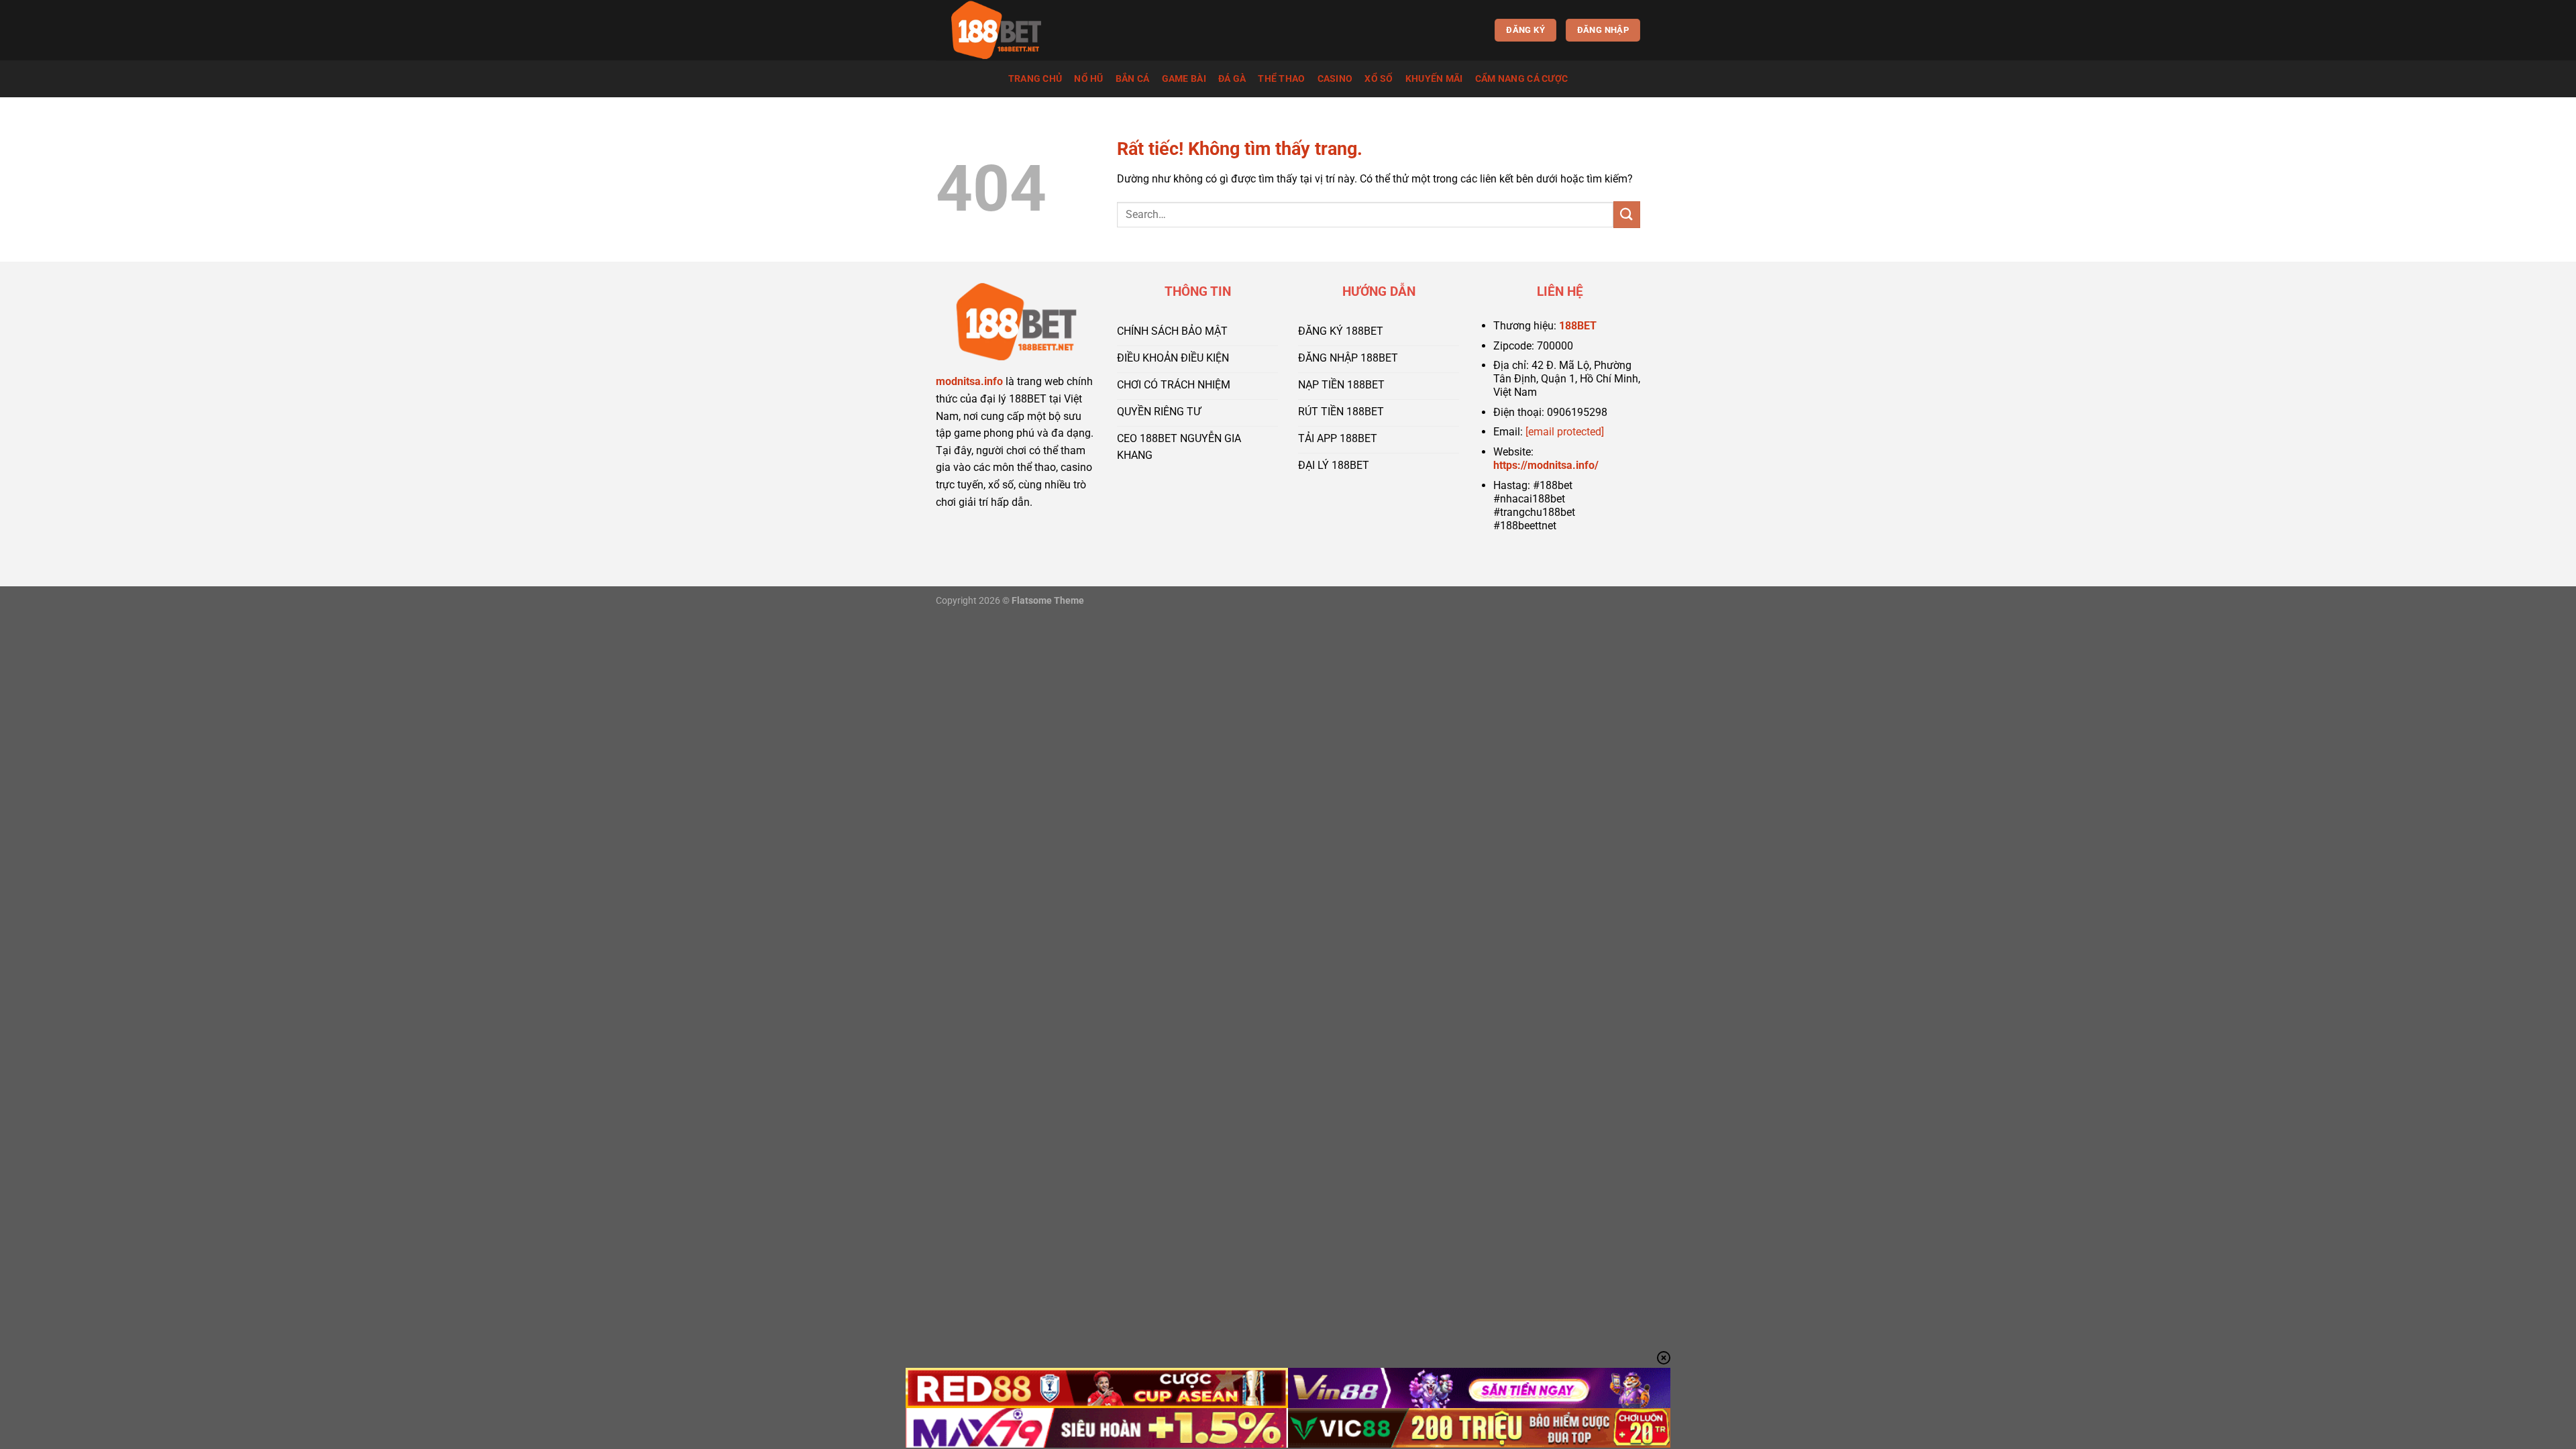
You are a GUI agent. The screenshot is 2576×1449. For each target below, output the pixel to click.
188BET (1578, 326)
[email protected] (1565, 432)
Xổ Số (1379, 79)
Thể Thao (1281, 79)
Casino (1335, 79)
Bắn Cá (1133, 79)
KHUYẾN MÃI (1434, 79)
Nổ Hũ (1088, 79)
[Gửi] (1627, 214)
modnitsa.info (969, 381)
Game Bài (1184, 79)
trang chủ (1035, 79)
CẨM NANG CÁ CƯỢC (1522, 79)
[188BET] (1003, 30)
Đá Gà (1232, 79)
